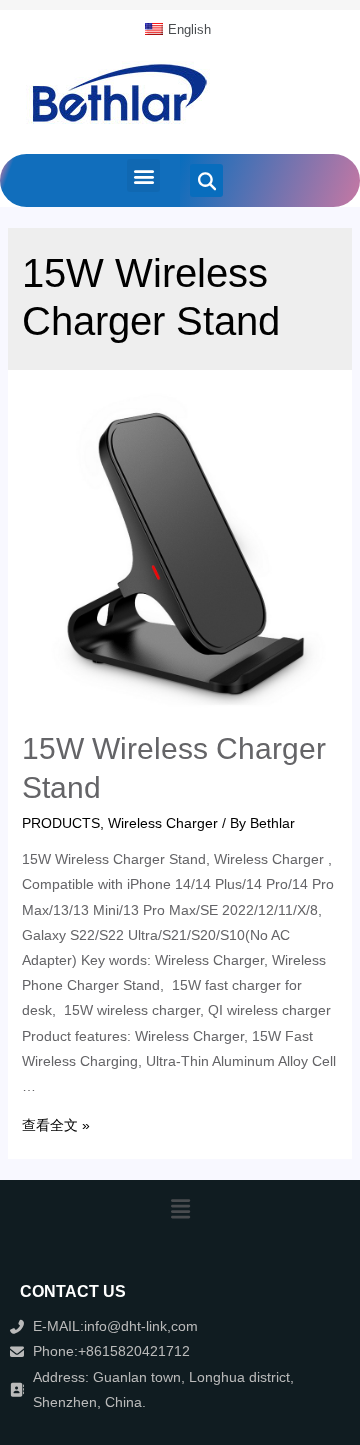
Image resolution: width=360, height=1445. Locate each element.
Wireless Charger (163, 823)
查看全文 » (56, 1125)
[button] (143, 175)
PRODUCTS (61, 823)
